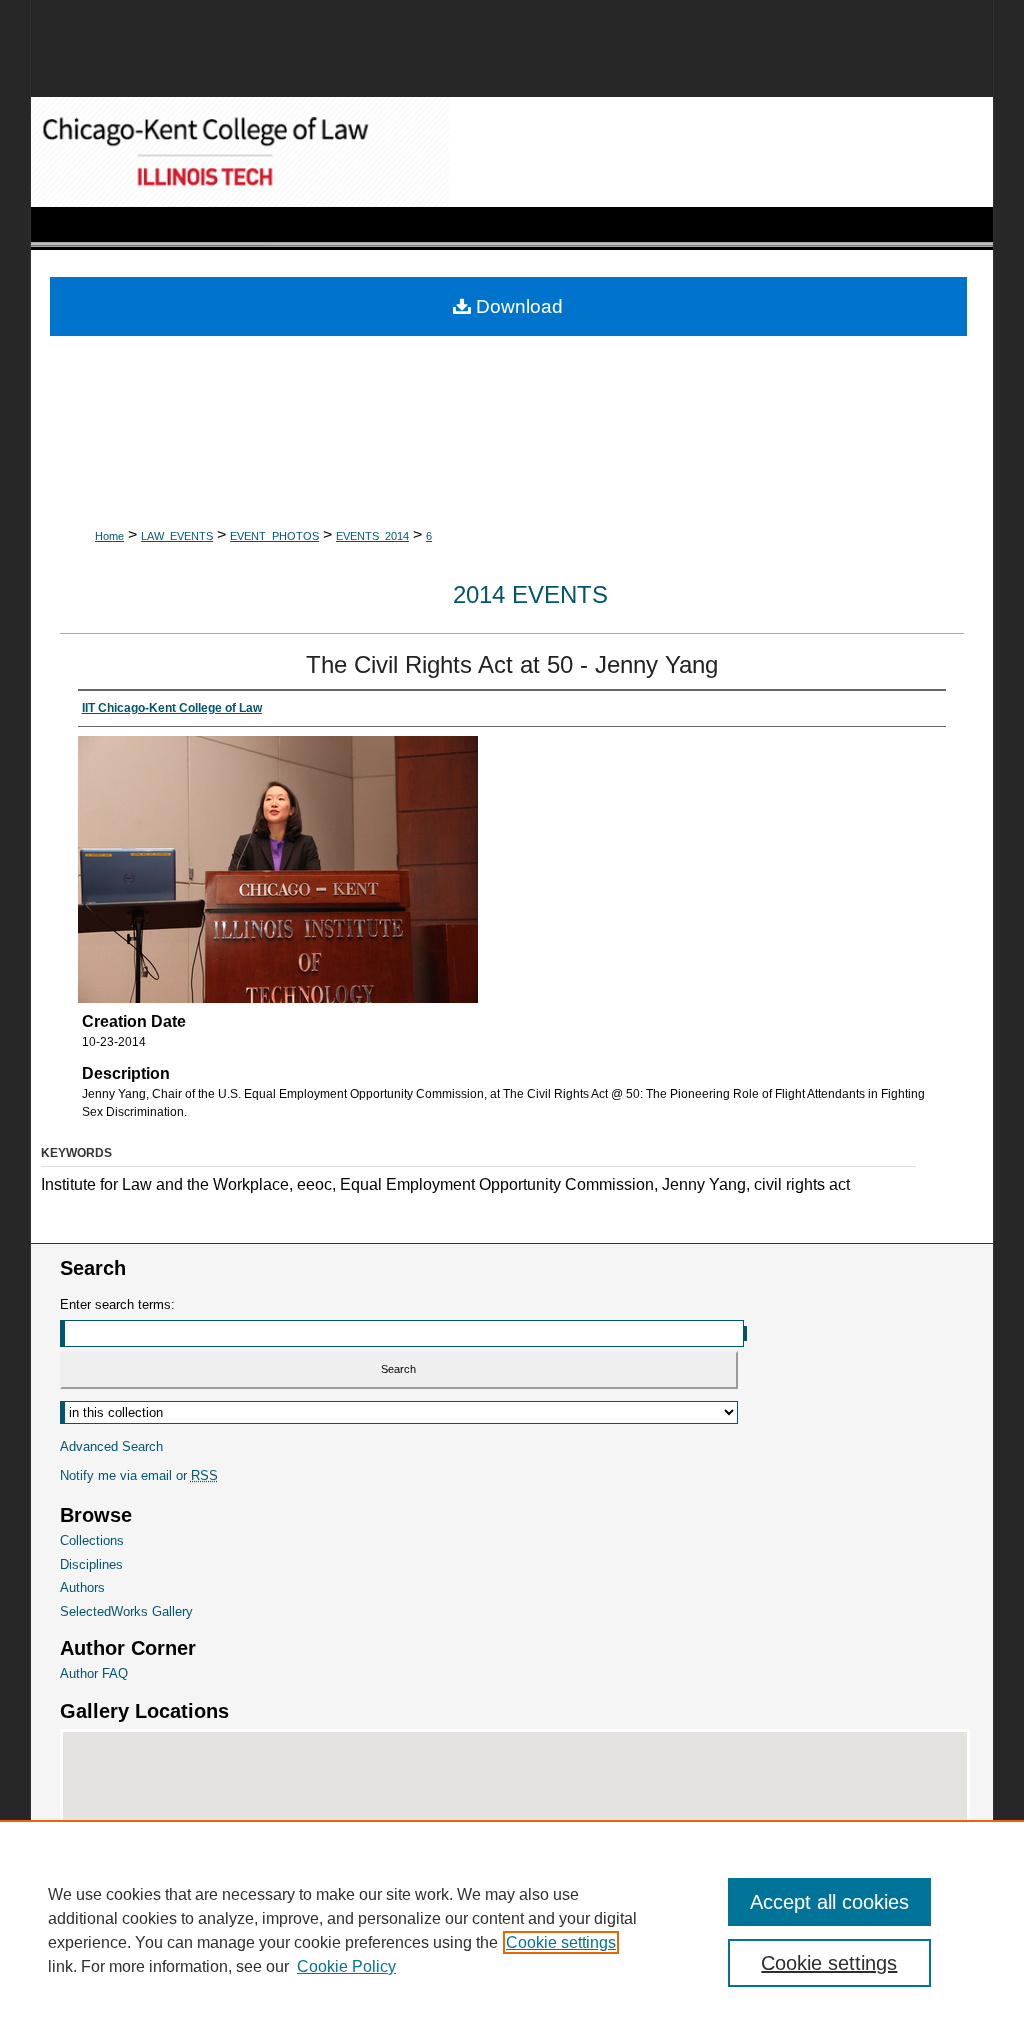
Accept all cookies (829, 1902)
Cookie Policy (346, 1966)
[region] (512, 1930)
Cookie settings (561, 1942)
